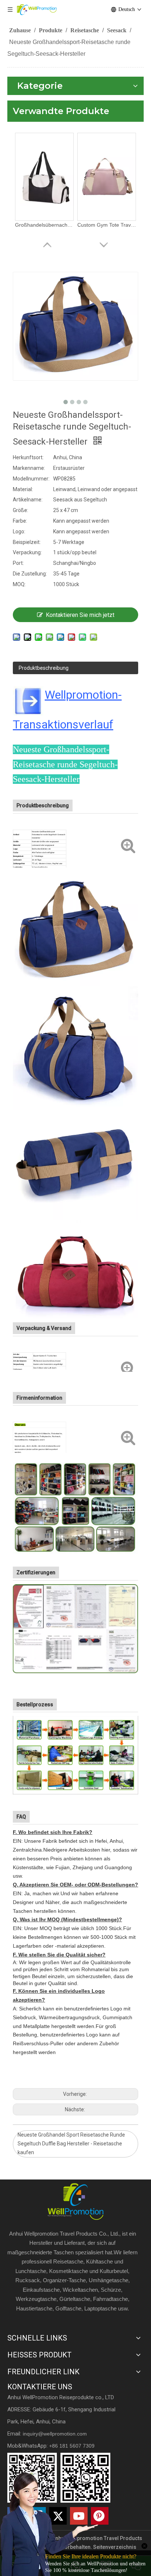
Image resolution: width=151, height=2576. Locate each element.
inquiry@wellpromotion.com (55, 2434)
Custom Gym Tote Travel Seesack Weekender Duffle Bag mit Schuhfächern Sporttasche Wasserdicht (107, 225)
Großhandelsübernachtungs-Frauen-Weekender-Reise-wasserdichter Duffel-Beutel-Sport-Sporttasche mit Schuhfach (44, 225)
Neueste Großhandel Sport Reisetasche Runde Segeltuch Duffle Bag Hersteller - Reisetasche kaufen (71, 2144)
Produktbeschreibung (44, 668)
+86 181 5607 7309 (72, 2446)
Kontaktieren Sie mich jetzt (80, 615)
